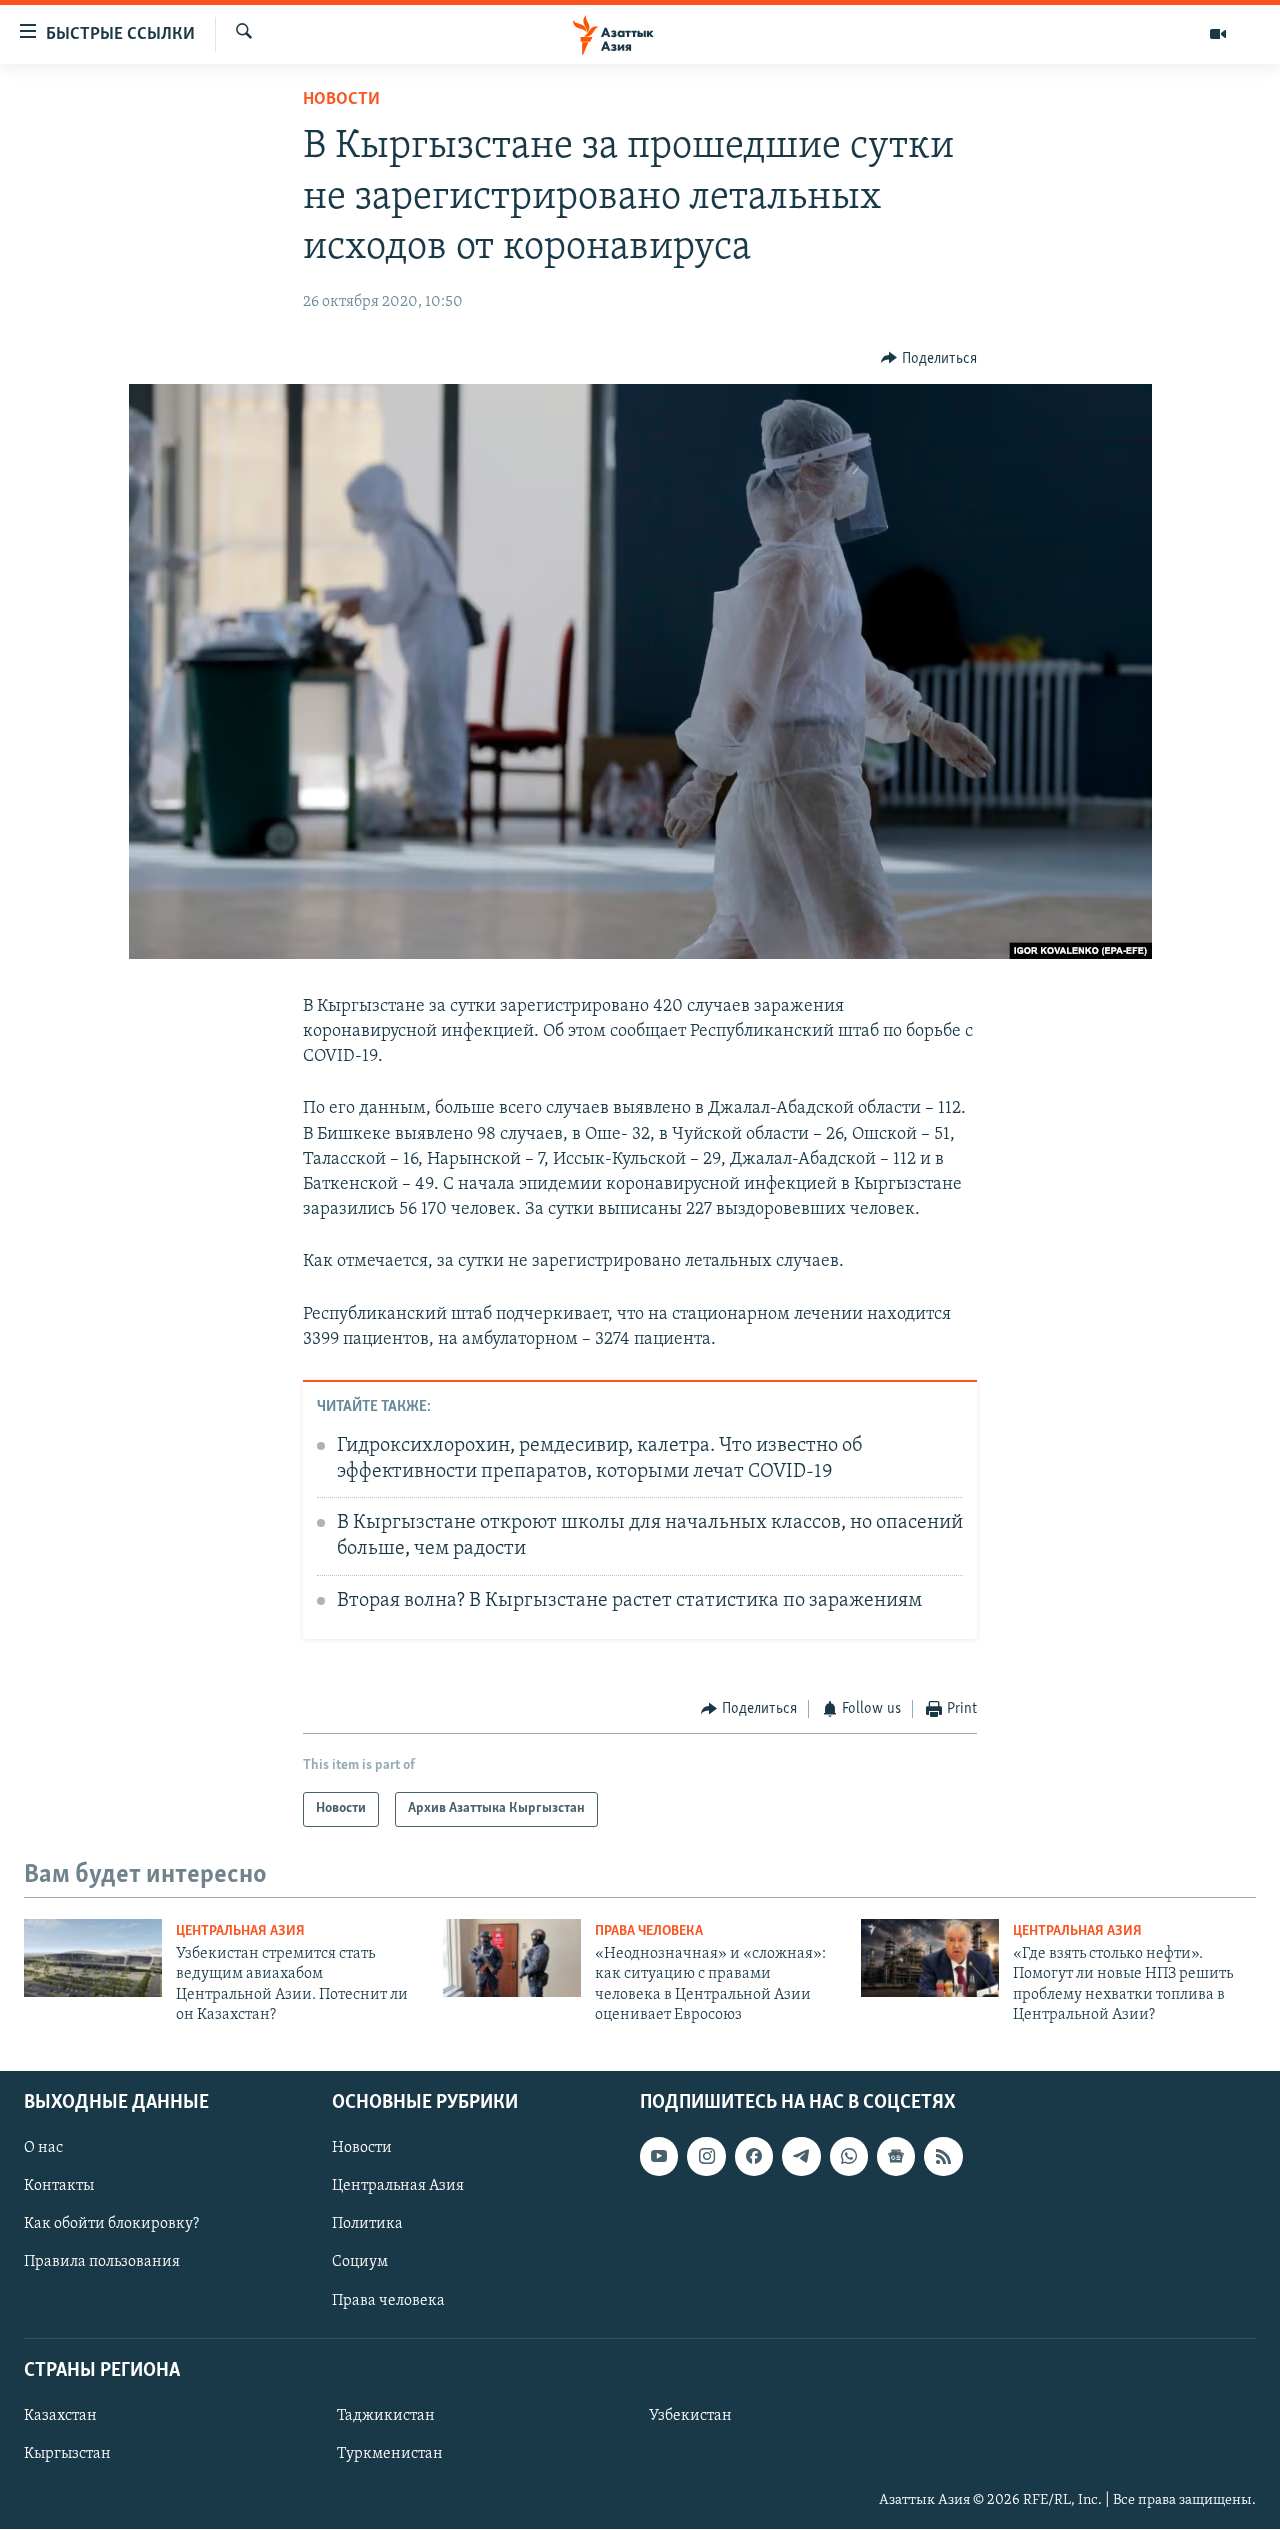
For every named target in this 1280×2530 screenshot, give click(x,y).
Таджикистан (386, 2416)
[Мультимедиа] (1218, 34)
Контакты (59, 2187)
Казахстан (60, 2416)
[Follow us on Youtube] (659, 2157)
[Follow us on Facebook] (754, 2157)
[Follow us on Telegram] (801, 2157)
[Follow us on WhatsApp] (849, 2157)
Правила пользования (102, 2263)
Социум (360, 2263)
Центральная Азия (240, 1931)
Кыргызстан (67, 2454)
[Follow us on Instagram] (706, 2157)
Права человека (649, 1931)
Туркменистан (390, 2454)
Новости (341, 100)
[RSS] (943, 2157)
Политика (367, 2225)
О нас (43, 2149)
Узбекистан (690, 2416)
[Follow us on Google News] (896, 2157)
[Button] (929, 359)
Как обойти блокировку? (111, 2225)
